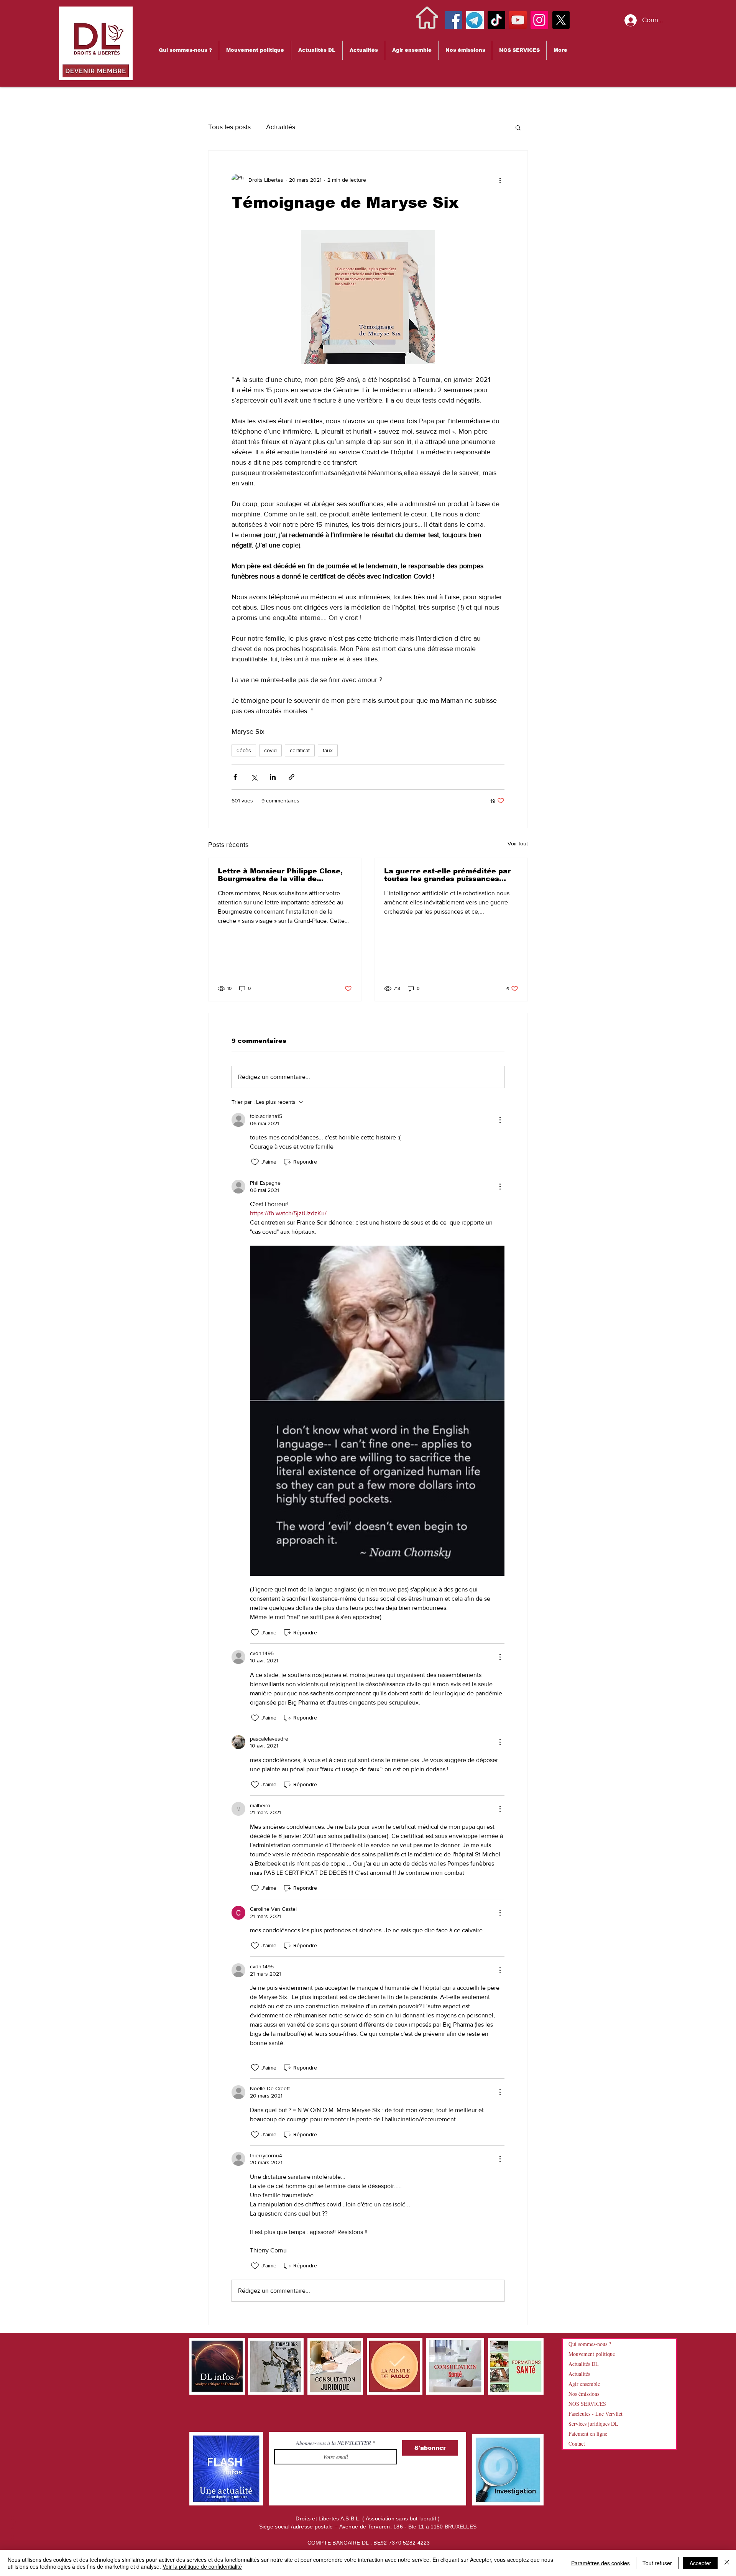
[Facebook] (453, 20)
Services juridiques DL (593, 2424)
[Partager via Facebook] (235, 777)
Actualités (281, 127)
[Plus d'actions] (500, 180)
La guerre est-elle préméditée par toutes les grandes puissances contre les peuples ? (447, 875)
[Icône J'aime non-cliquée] (255, 1162)
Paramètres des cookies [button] (600, 2563)
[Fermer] (727, 2563)
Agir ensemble (584, 2384)
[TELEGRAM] (475, 20)
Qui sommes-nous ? (590, 2344)
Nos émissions (584, 2394)
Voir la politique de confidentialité (202, 2566)
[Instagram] (539, 20)
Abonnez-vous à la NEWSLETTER (334, 2443)
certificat (300, 750)
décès (244, 750)
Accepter (700, 2563)
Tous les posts (229, 127)
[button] (185, 50)
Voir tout (518, 843)
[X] (561, 20)
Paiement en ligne (588, 2434)
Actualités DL (584, 2364)
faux (328, 750)
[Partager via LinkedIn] (273, 777)
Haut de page (12, 2539)
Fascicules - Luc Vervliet (596, 2414)
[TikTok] (496, 20)
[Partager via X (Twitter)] (254, 777)
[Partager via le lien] (292, 777)
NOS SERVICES (587, 2404)
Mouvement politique (592, 2354)
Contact (577, 2444)
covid (270, 750)
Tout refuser (657, 2563)
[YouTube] (518, 20)
